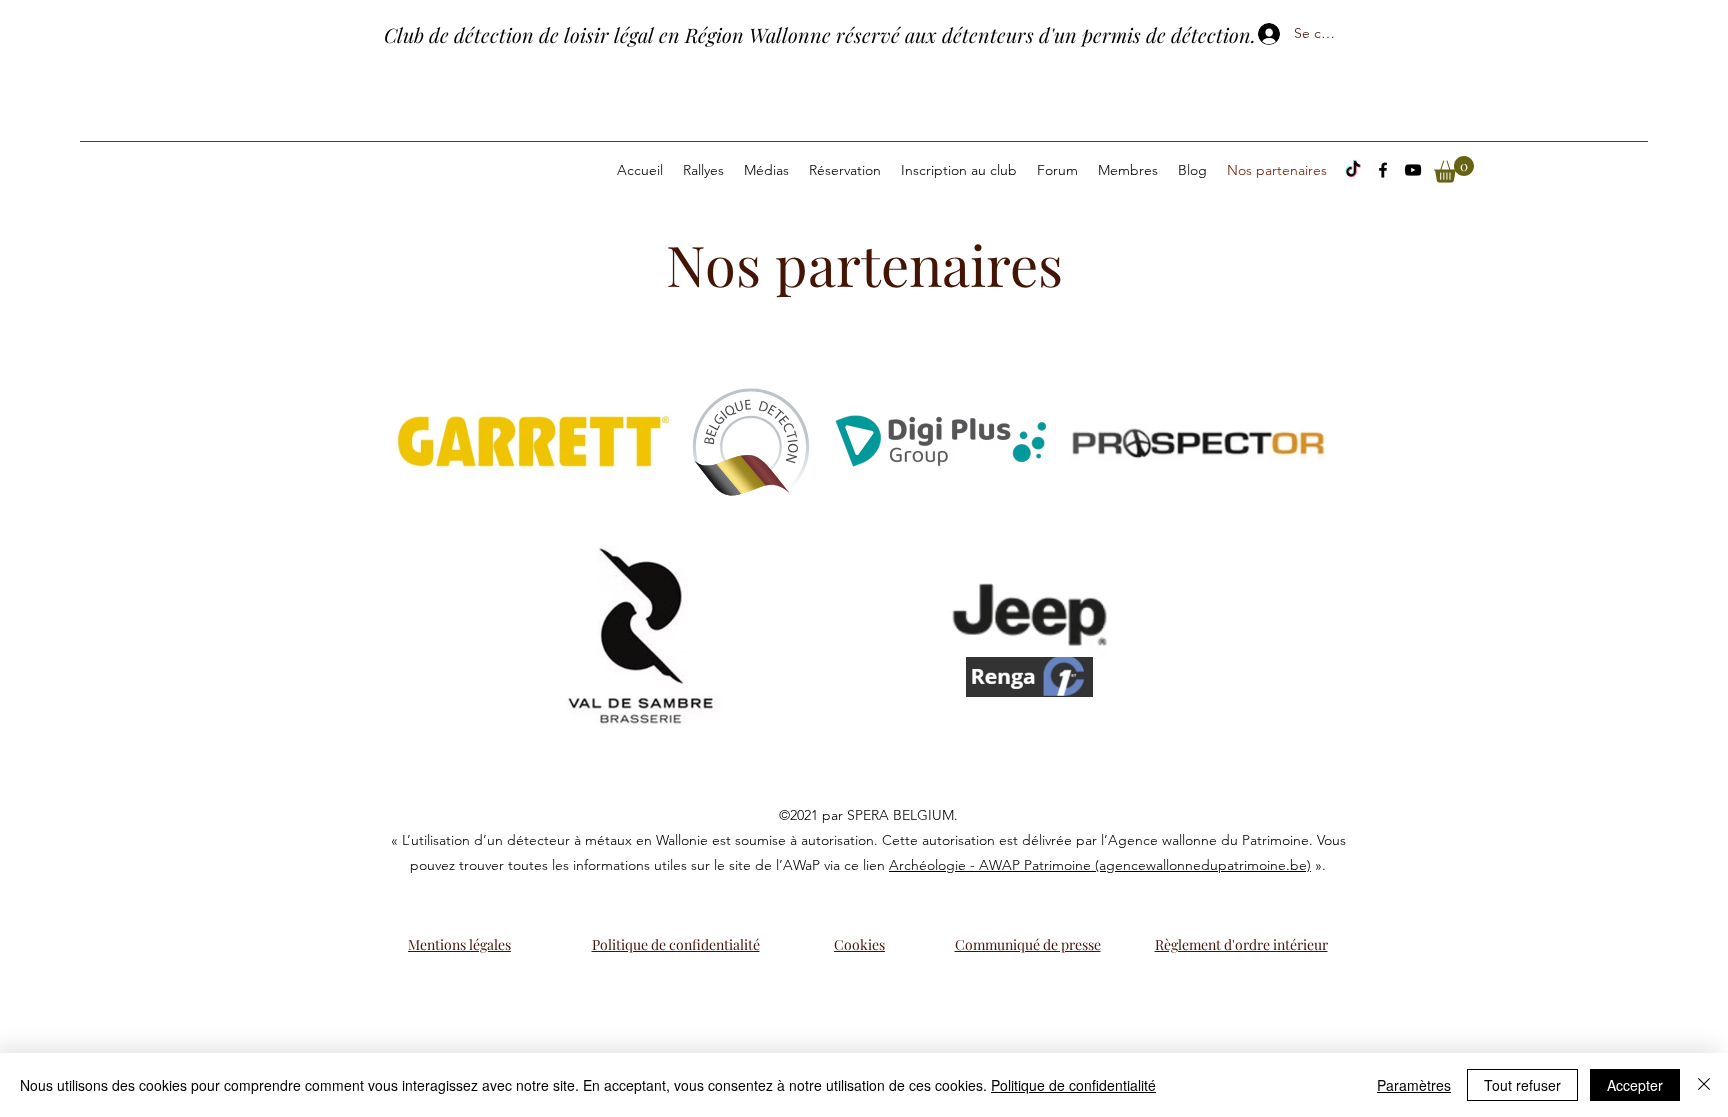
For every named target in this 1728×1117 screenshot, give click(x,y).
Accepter (1635, 1085)
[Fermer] (1704, 1085)
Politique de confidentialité (1073, 1085)
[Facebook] (1383, 170)
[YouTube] (1413, 170)
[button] (1454, 169)
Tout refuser (1522, 1085)
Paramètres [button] (1414, 1085)
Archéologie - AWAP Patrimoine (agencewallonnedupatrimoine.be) (1100, 865)
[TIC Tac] (1353, 170)
